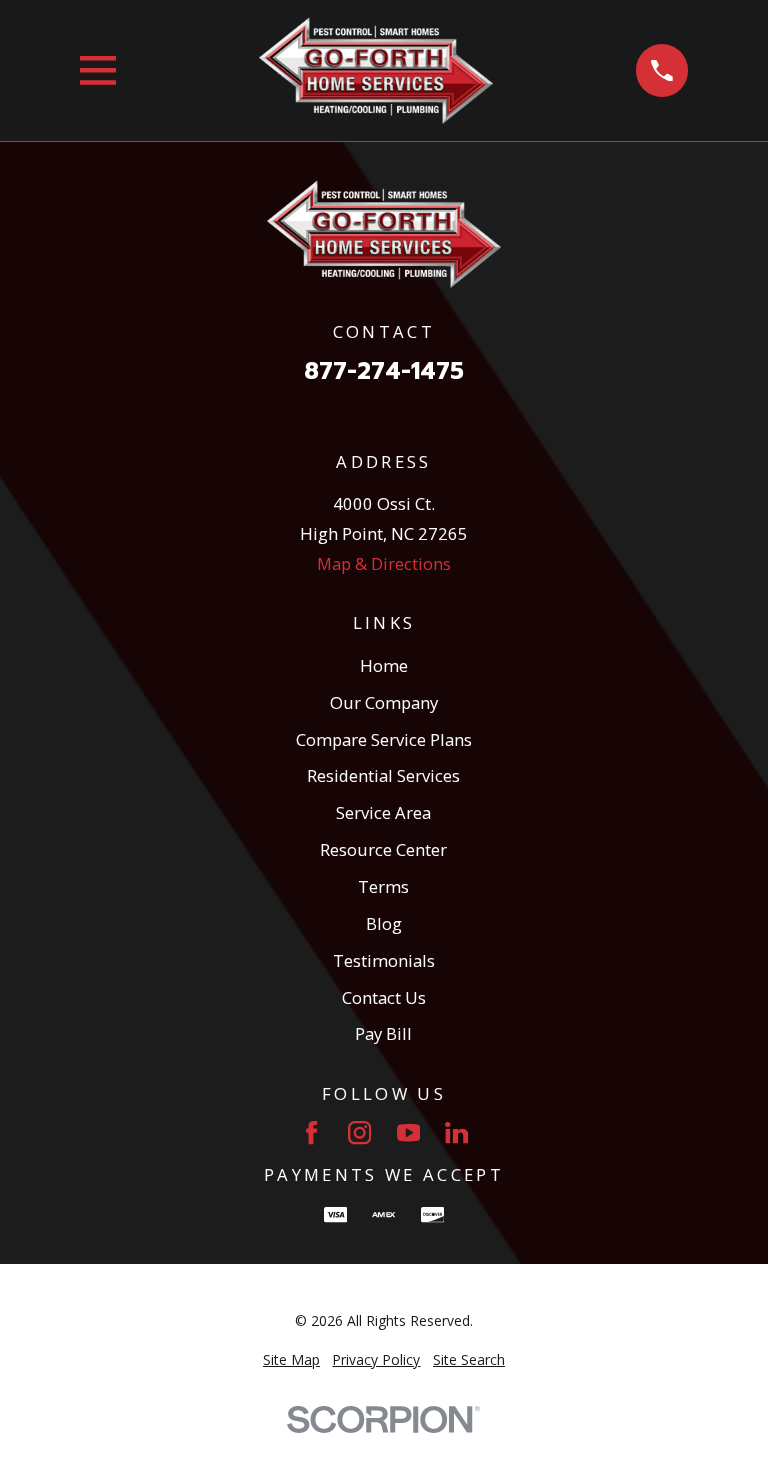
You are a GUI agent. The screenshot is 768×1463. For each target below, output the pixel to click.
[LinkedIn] (456, 1132)
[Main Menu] (98, 70)
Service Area (383, 812)
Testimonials (384, 960)
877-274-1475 (384, 371)
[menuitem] (291, 1359)
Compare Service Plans (384, 739)
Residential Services (383, 775)
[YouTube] (408, 1132)
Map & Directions (384, 563)
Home (384, 665)
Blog (384, 923)
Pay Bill (383, 1033)
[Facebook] (311, 1132)
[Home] (376, 71)
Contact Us (384, 997)
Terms (383, 886)
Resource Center (383, 849)
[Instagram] (359, 1132)
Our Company (384, 702)
